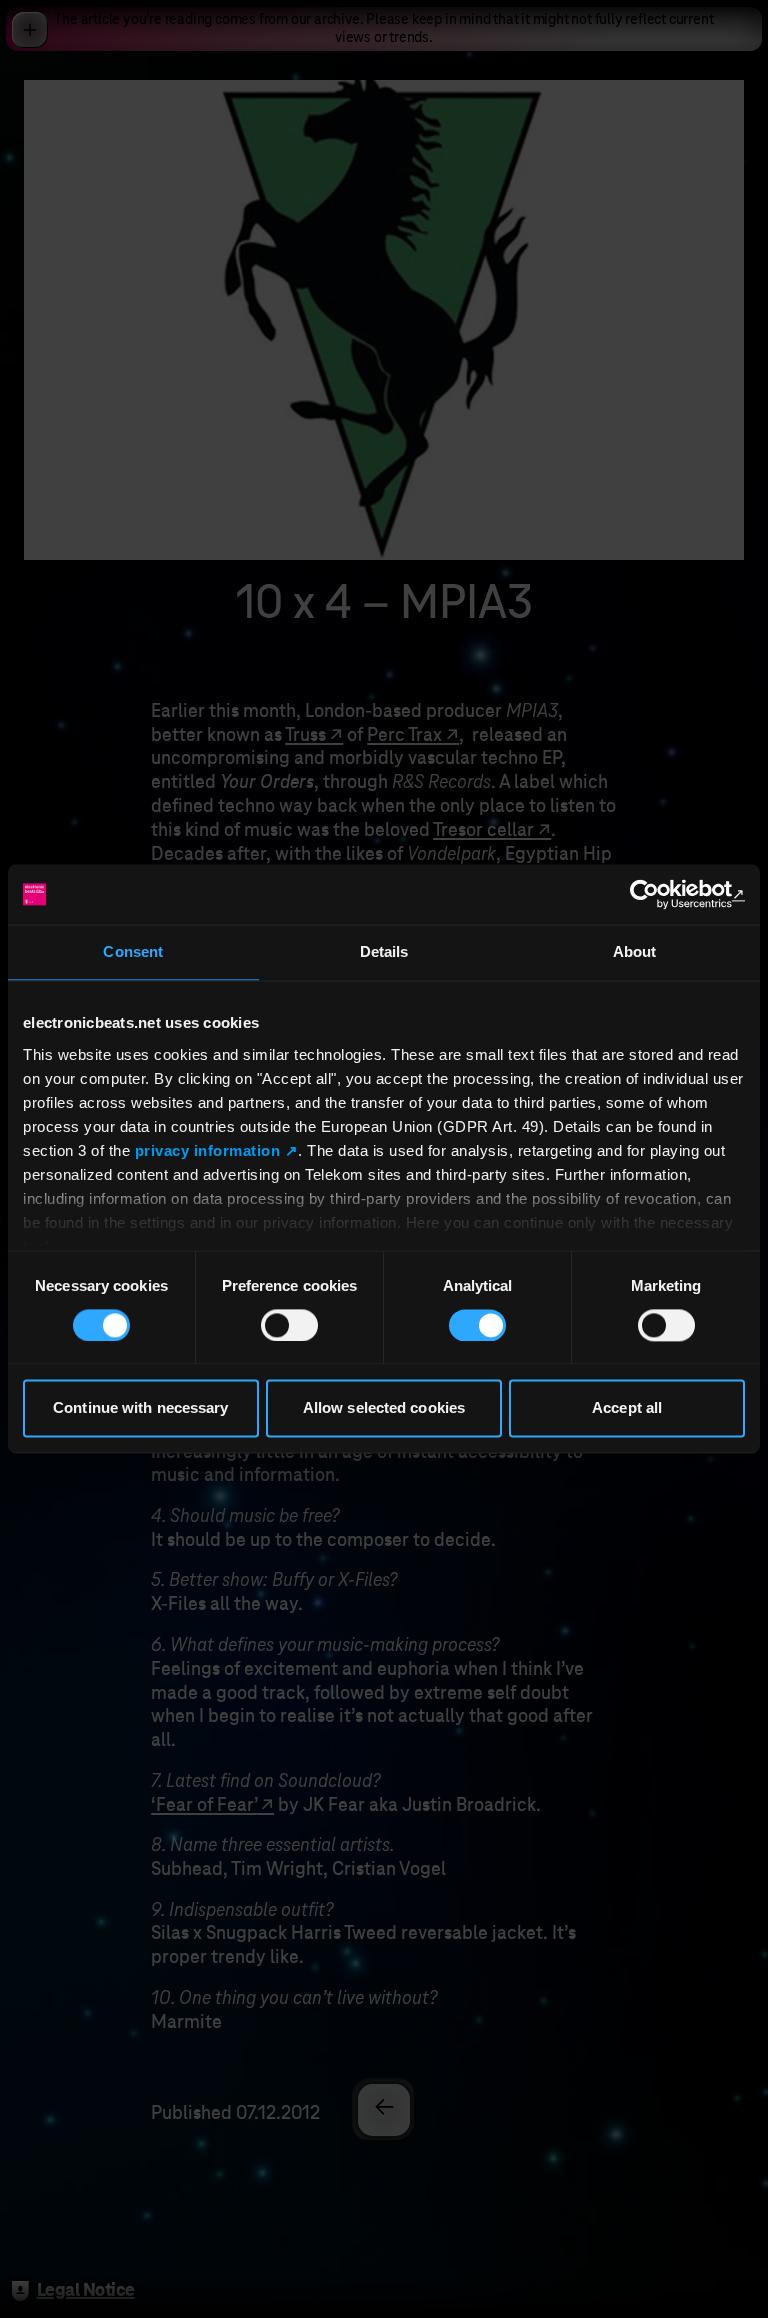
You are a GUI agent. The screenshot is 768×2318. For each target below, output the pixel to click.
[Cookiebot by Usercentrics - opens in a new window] (657, 894)
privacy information (208, 1150)
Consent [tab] (133, 951)
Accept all (627, 1408)
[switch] (289, 1325)
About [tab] (635, 951)
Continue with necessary (140, 1408)
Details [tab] (384, 951)
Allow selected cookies (384, 1408)
